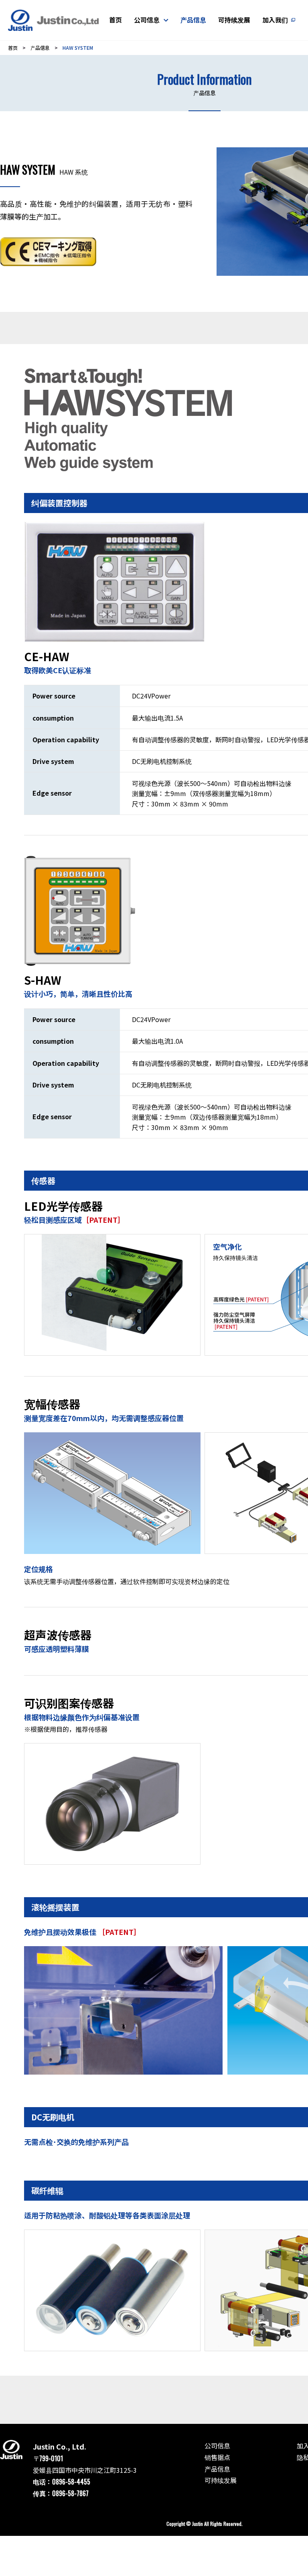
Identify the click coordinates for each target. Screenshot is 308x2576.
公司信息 (147, 20)
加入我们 (275, 20)
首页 (115, 20)
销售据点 (217, 2457)
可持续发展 (234, 20)
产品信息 (193, 20)
